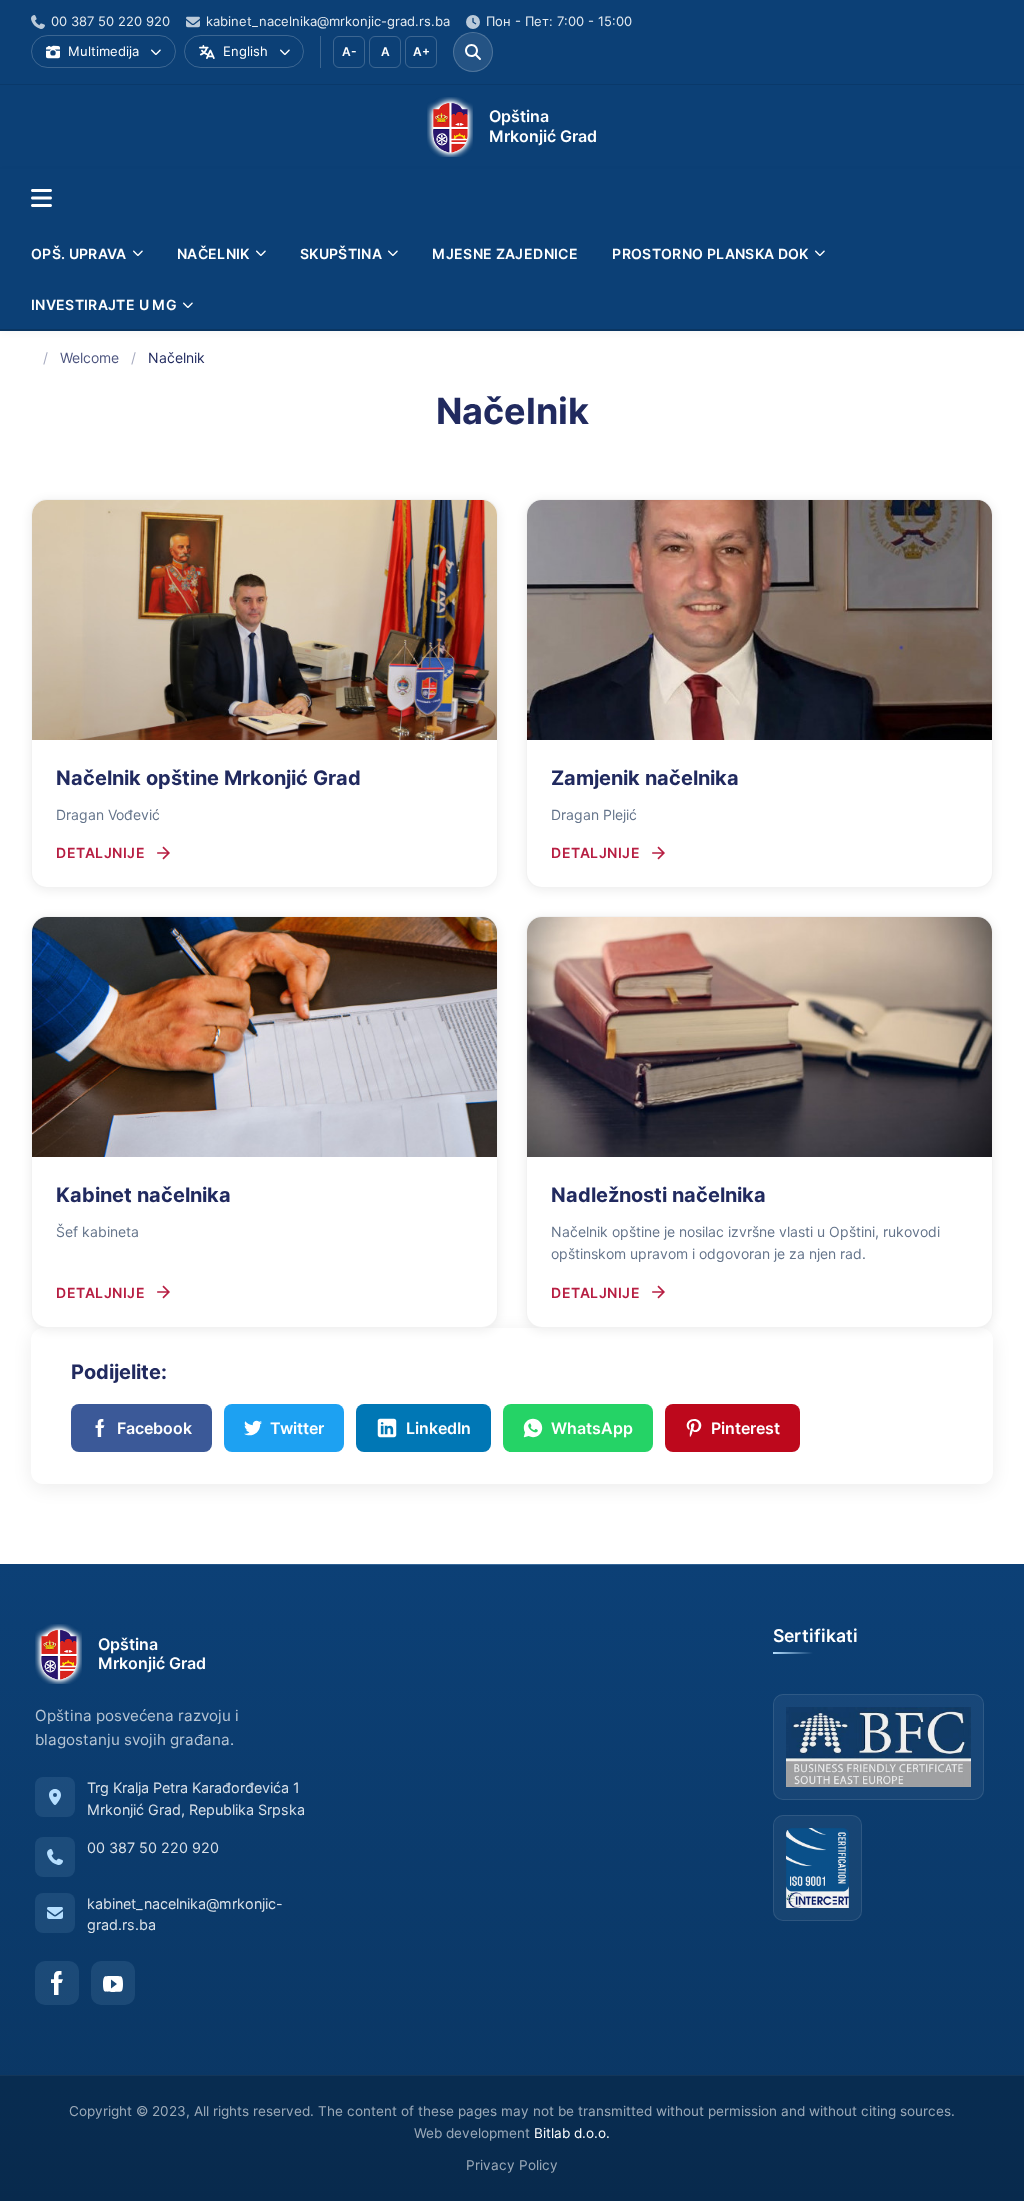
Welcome (89, 357)
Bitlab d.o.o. (572, 2133)
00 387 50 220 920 (153, 1847)
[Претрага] (473, 52)
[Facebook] (57, 1983)
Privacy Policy (512, 2165)
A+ (421, 51)
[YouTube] (113, 1983)
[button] (41, 199)
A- (349, 51)
